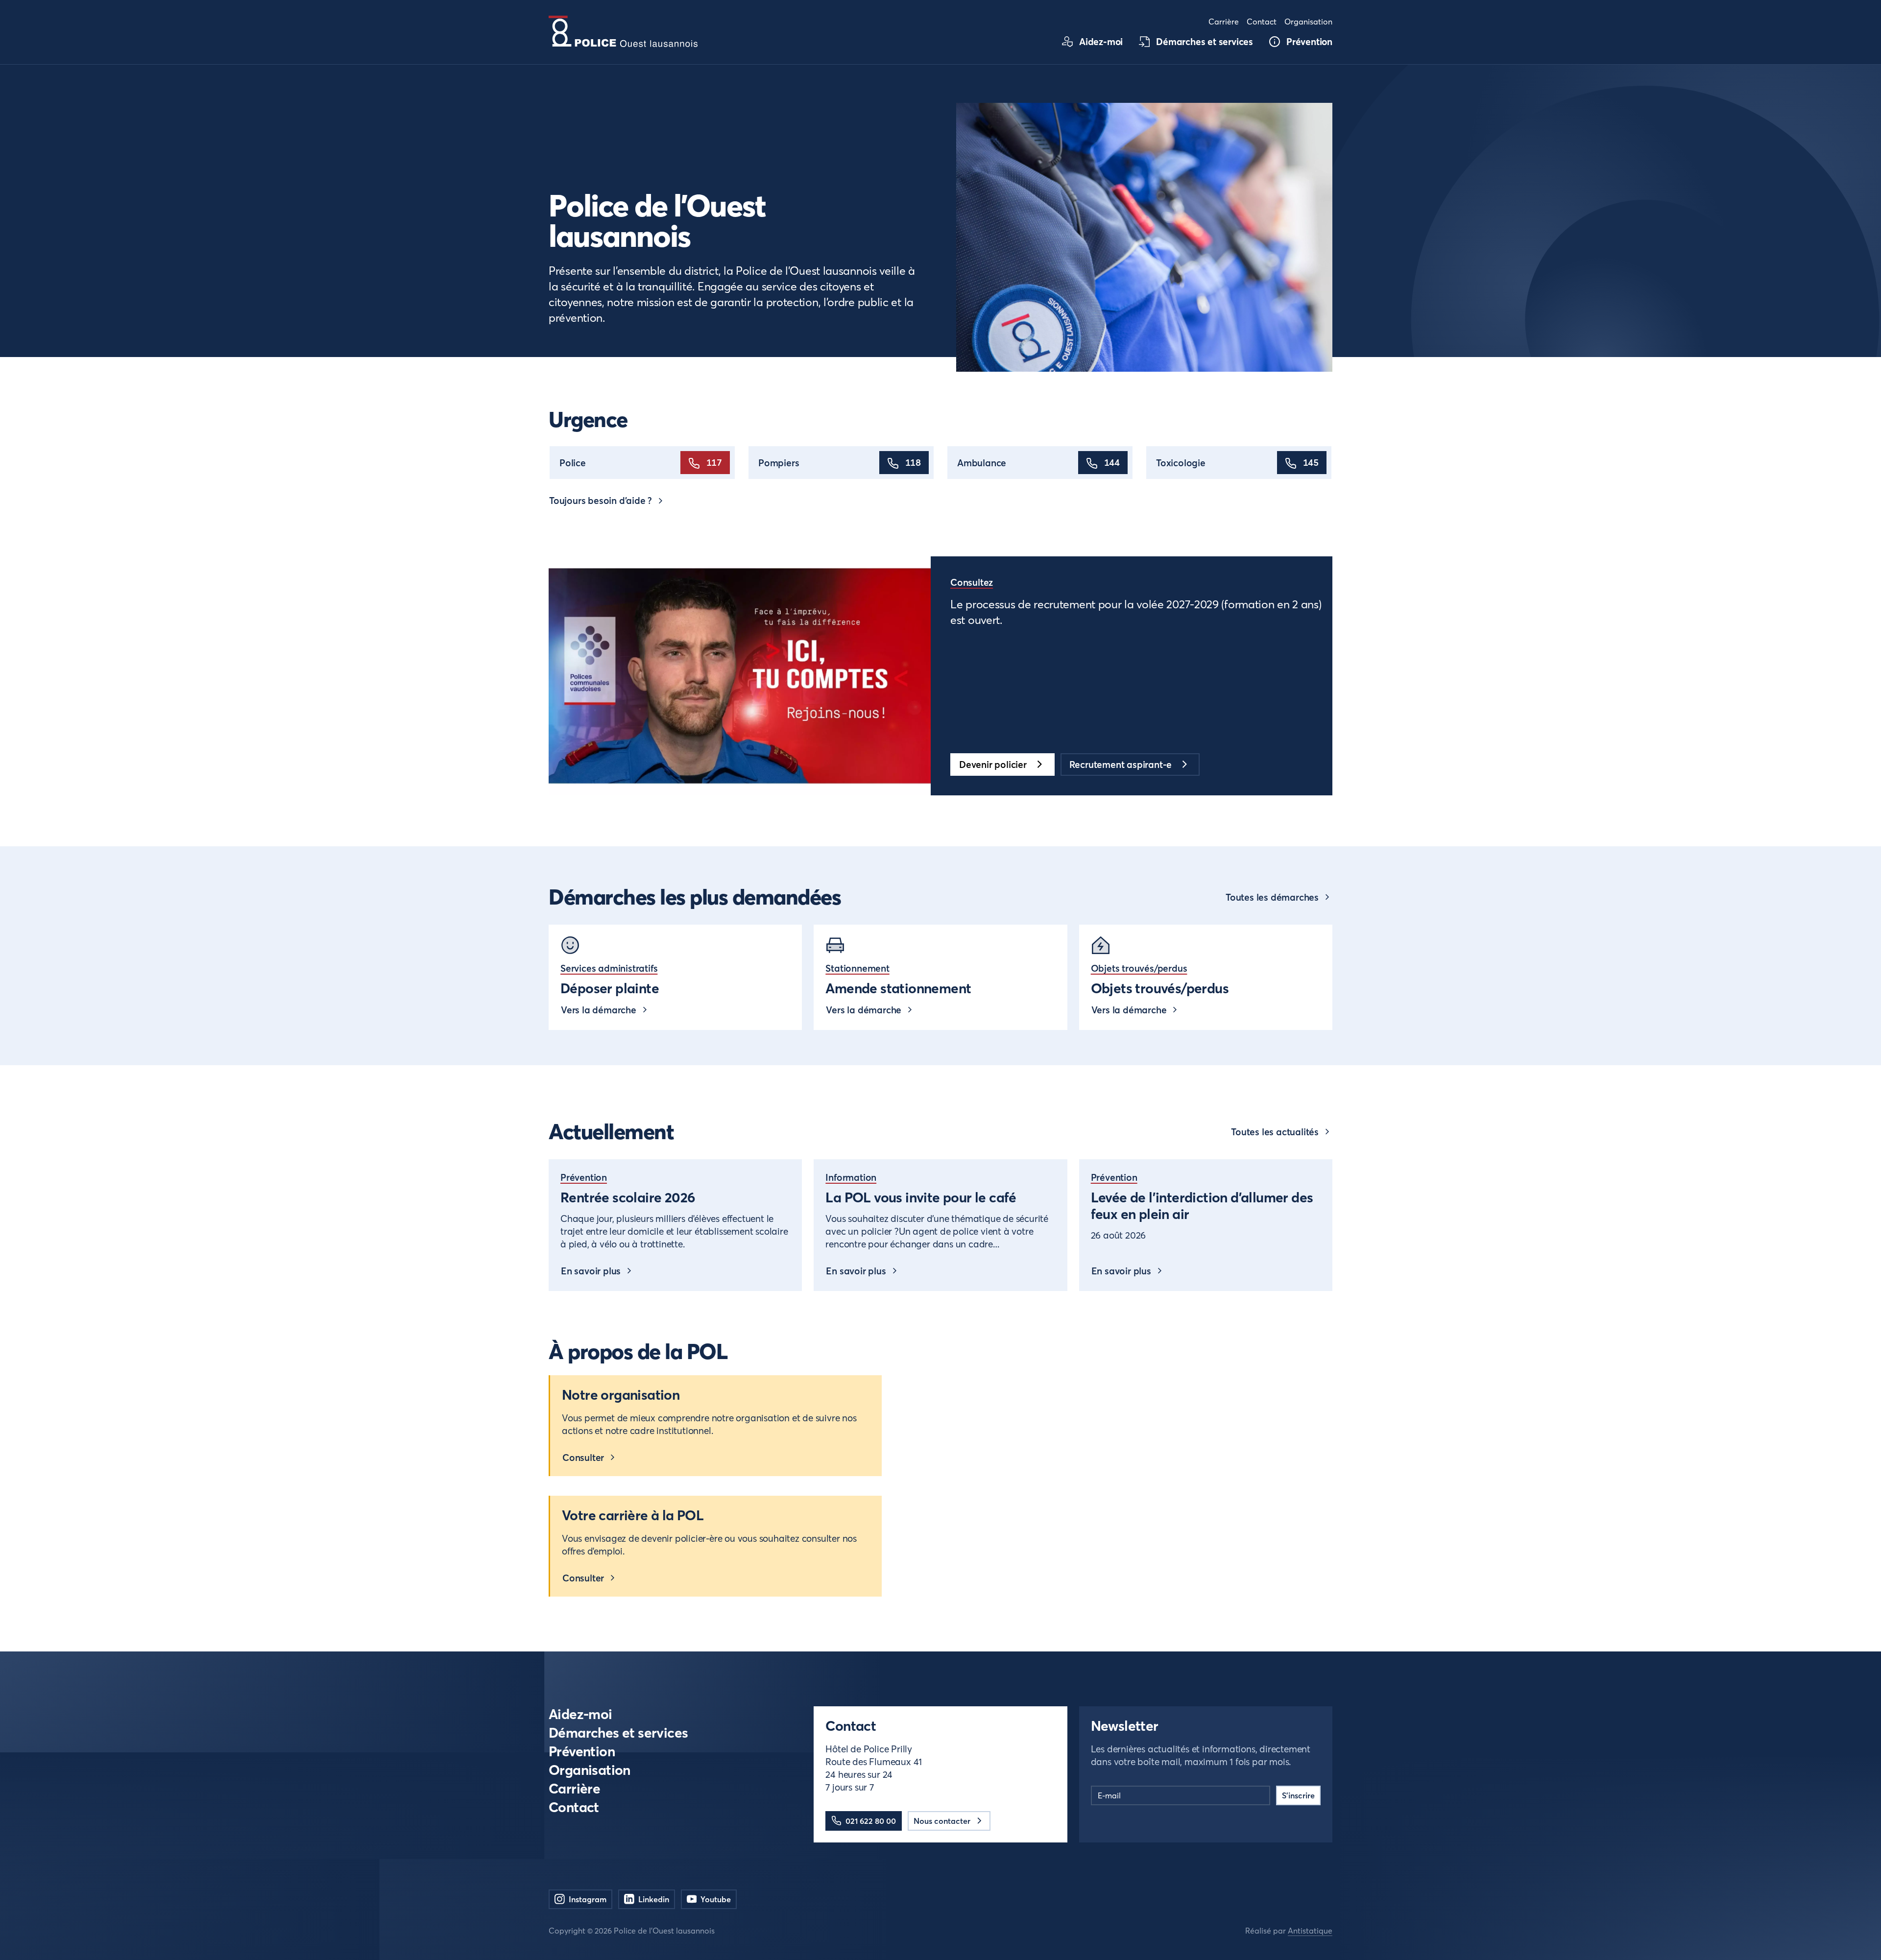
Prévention (582, 1752)
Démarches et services (618, 1733)
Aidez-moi (580, 1714)
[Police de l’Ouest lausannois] (623, 31)
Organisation (590, 1770)
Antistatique (1310, 1931)
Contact (574, 1807)
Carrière (574, 1789)
